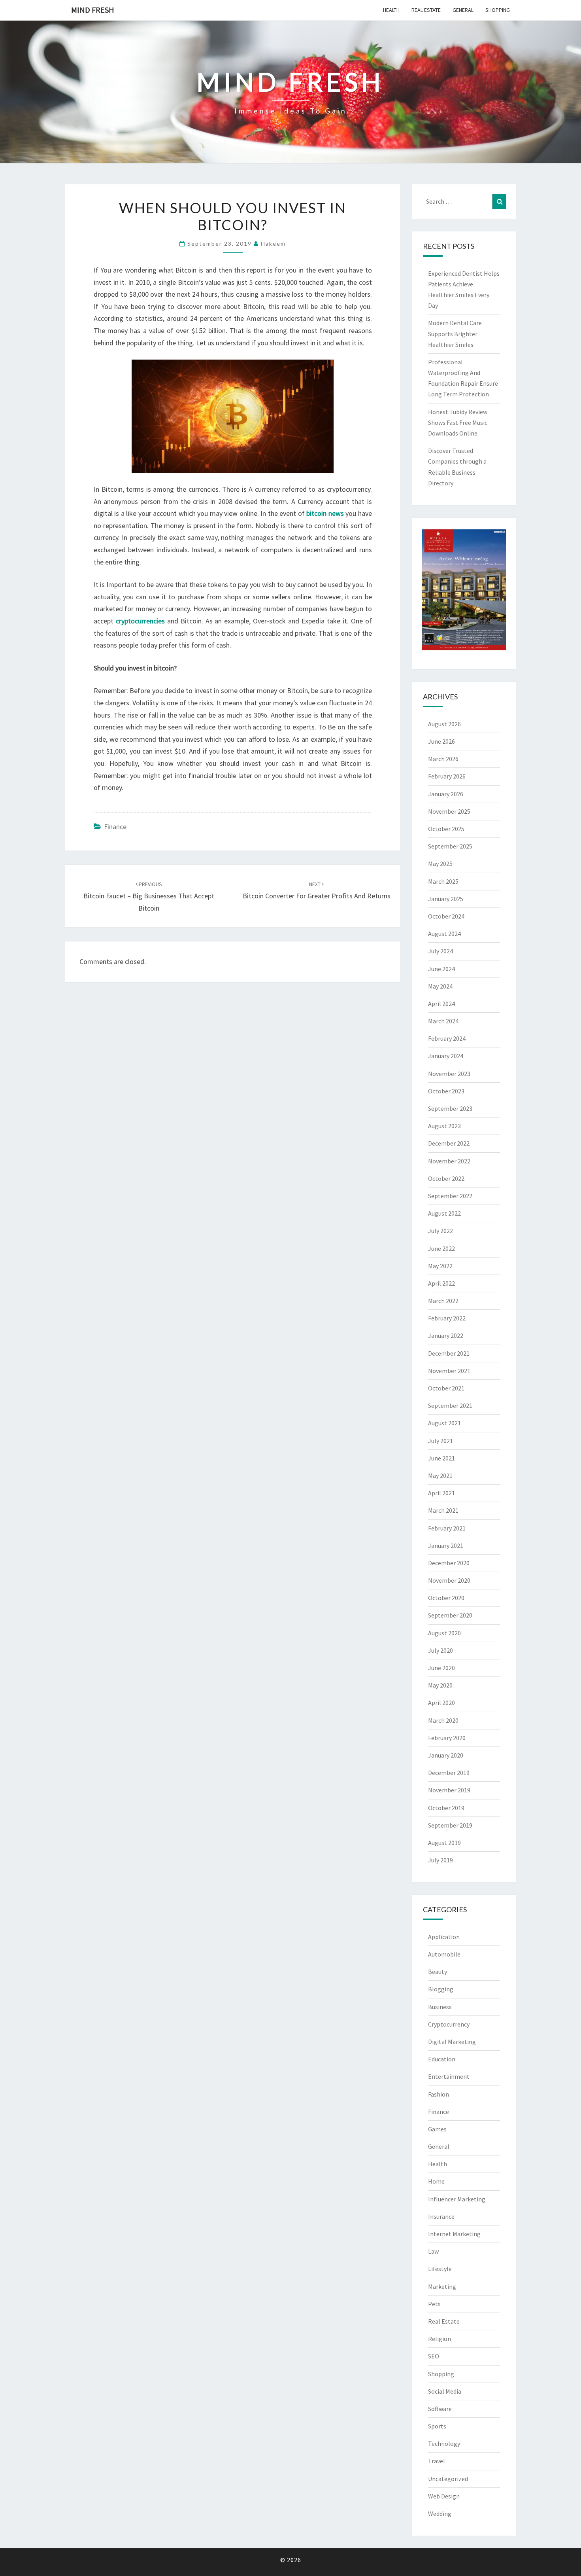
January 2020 (446, 1755)
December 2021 (449, 1353)
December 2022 (449, 1143)
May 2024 (440, 986)
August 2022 (444, 1213)
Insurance (441, 2216)
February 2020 (447, 1738)
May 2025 (440, 864)
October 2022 (446, 1178)
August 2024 (444, 934)
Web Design (444, 2496)
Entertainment (449, 2076)
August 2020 (444, 1633)
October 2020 (446, 1598)
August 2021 (444, 1423)
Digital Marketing (452, 2042)
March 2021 (443, 1510)
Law (433, 2251)
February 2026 (447, 776)
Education (442, 2059)
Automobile (444, 1954)
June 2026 (441, 741)
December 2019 (449, 1773)
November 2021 (449, 1371)
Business (440, 2007)
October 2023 (446, 1091)
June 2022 (441, 1248)
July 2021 (440, 1441)
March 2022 (443, 1301)
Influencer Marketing (457, 2199)
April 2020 (441, 1703)
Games (437, 2129)
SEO (434, 2356)
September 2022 (450, 1196)
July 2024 (440, 951)
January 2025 (446, 899)
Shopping (498, 10)
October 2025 (446, 829)
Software (440, 2409)
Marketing (442, 2286)
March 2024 (443, 1021)
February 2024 (447, 1038)
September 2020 (450, 1615)
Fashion (439, 2094)
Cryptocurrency (449, 2024)
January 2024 (446, 1056)
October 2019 (446, 1808)
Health (391, 10)
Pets (434, 2304)
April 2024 (441, 1004)
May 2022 (440, 1266)
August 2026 (444, 724)
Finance (115, 827)
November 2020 (449, 1580)
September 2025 (450, 846)
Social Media (445, 2391)
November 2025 (449, 811)
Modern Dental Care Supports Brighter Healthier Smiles (455, 333)
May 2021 (440, 1476)
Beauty (438, 1972)
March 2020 (443, 1720)
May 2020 (440, 1685)
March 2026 (443, 759)
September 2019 (450, 1825)
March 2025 (443, 881)
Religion (440, 2339)
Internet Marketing (454, 2234)
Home (436, 2181)
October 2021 (446, 1388)
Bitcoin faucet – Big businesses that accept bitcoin (149, 896)
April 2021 (441, 1493)
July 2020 (440, 1650)
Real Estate (426, 10)
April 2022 (441, 1283)
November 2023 (449, 1074)
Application (444, 1937)
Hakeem (273, 243)
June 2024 (441, 969)
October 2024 (446, 916)
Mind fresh (93, 10)
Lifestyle (440, 2269)
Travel (437, 2461)
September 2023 (450, 1108)
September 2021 (450, 1405)
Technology (444, 2443)
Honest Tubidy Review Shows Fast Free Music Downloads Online (458, 422)
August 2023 (444, 1126)
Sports (437, 2426)
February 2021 (447, 1528)
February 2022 (447, 1318)
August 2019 (444, 1843)
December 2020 (449, 1563)
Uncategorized (448, 2479)
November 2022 (449, 1161)
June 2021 (441, 1458)
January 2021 (446, 1546)
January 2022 (446, 1335)
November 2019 (449, 1790)
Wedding (440, 2513)
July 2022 (440, 1231)
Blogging (441, 1989)
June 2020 (441, 1668)
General (463, 10)
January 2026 (446, 794)
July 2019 (440, 1860)
